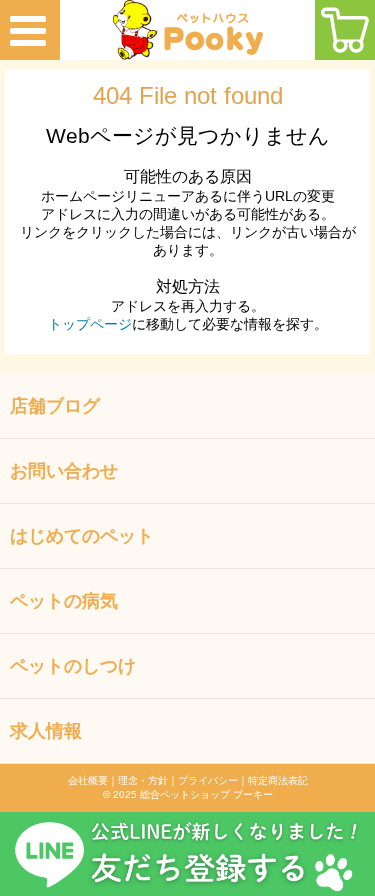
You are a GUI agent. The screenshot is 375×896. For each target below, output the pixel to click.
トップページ (90, 324)
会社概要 (88, 780)
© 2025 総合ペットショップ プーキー (188, 794)
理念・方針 (143, 780)
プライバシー (208, 780)
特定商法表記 (278, 780)
